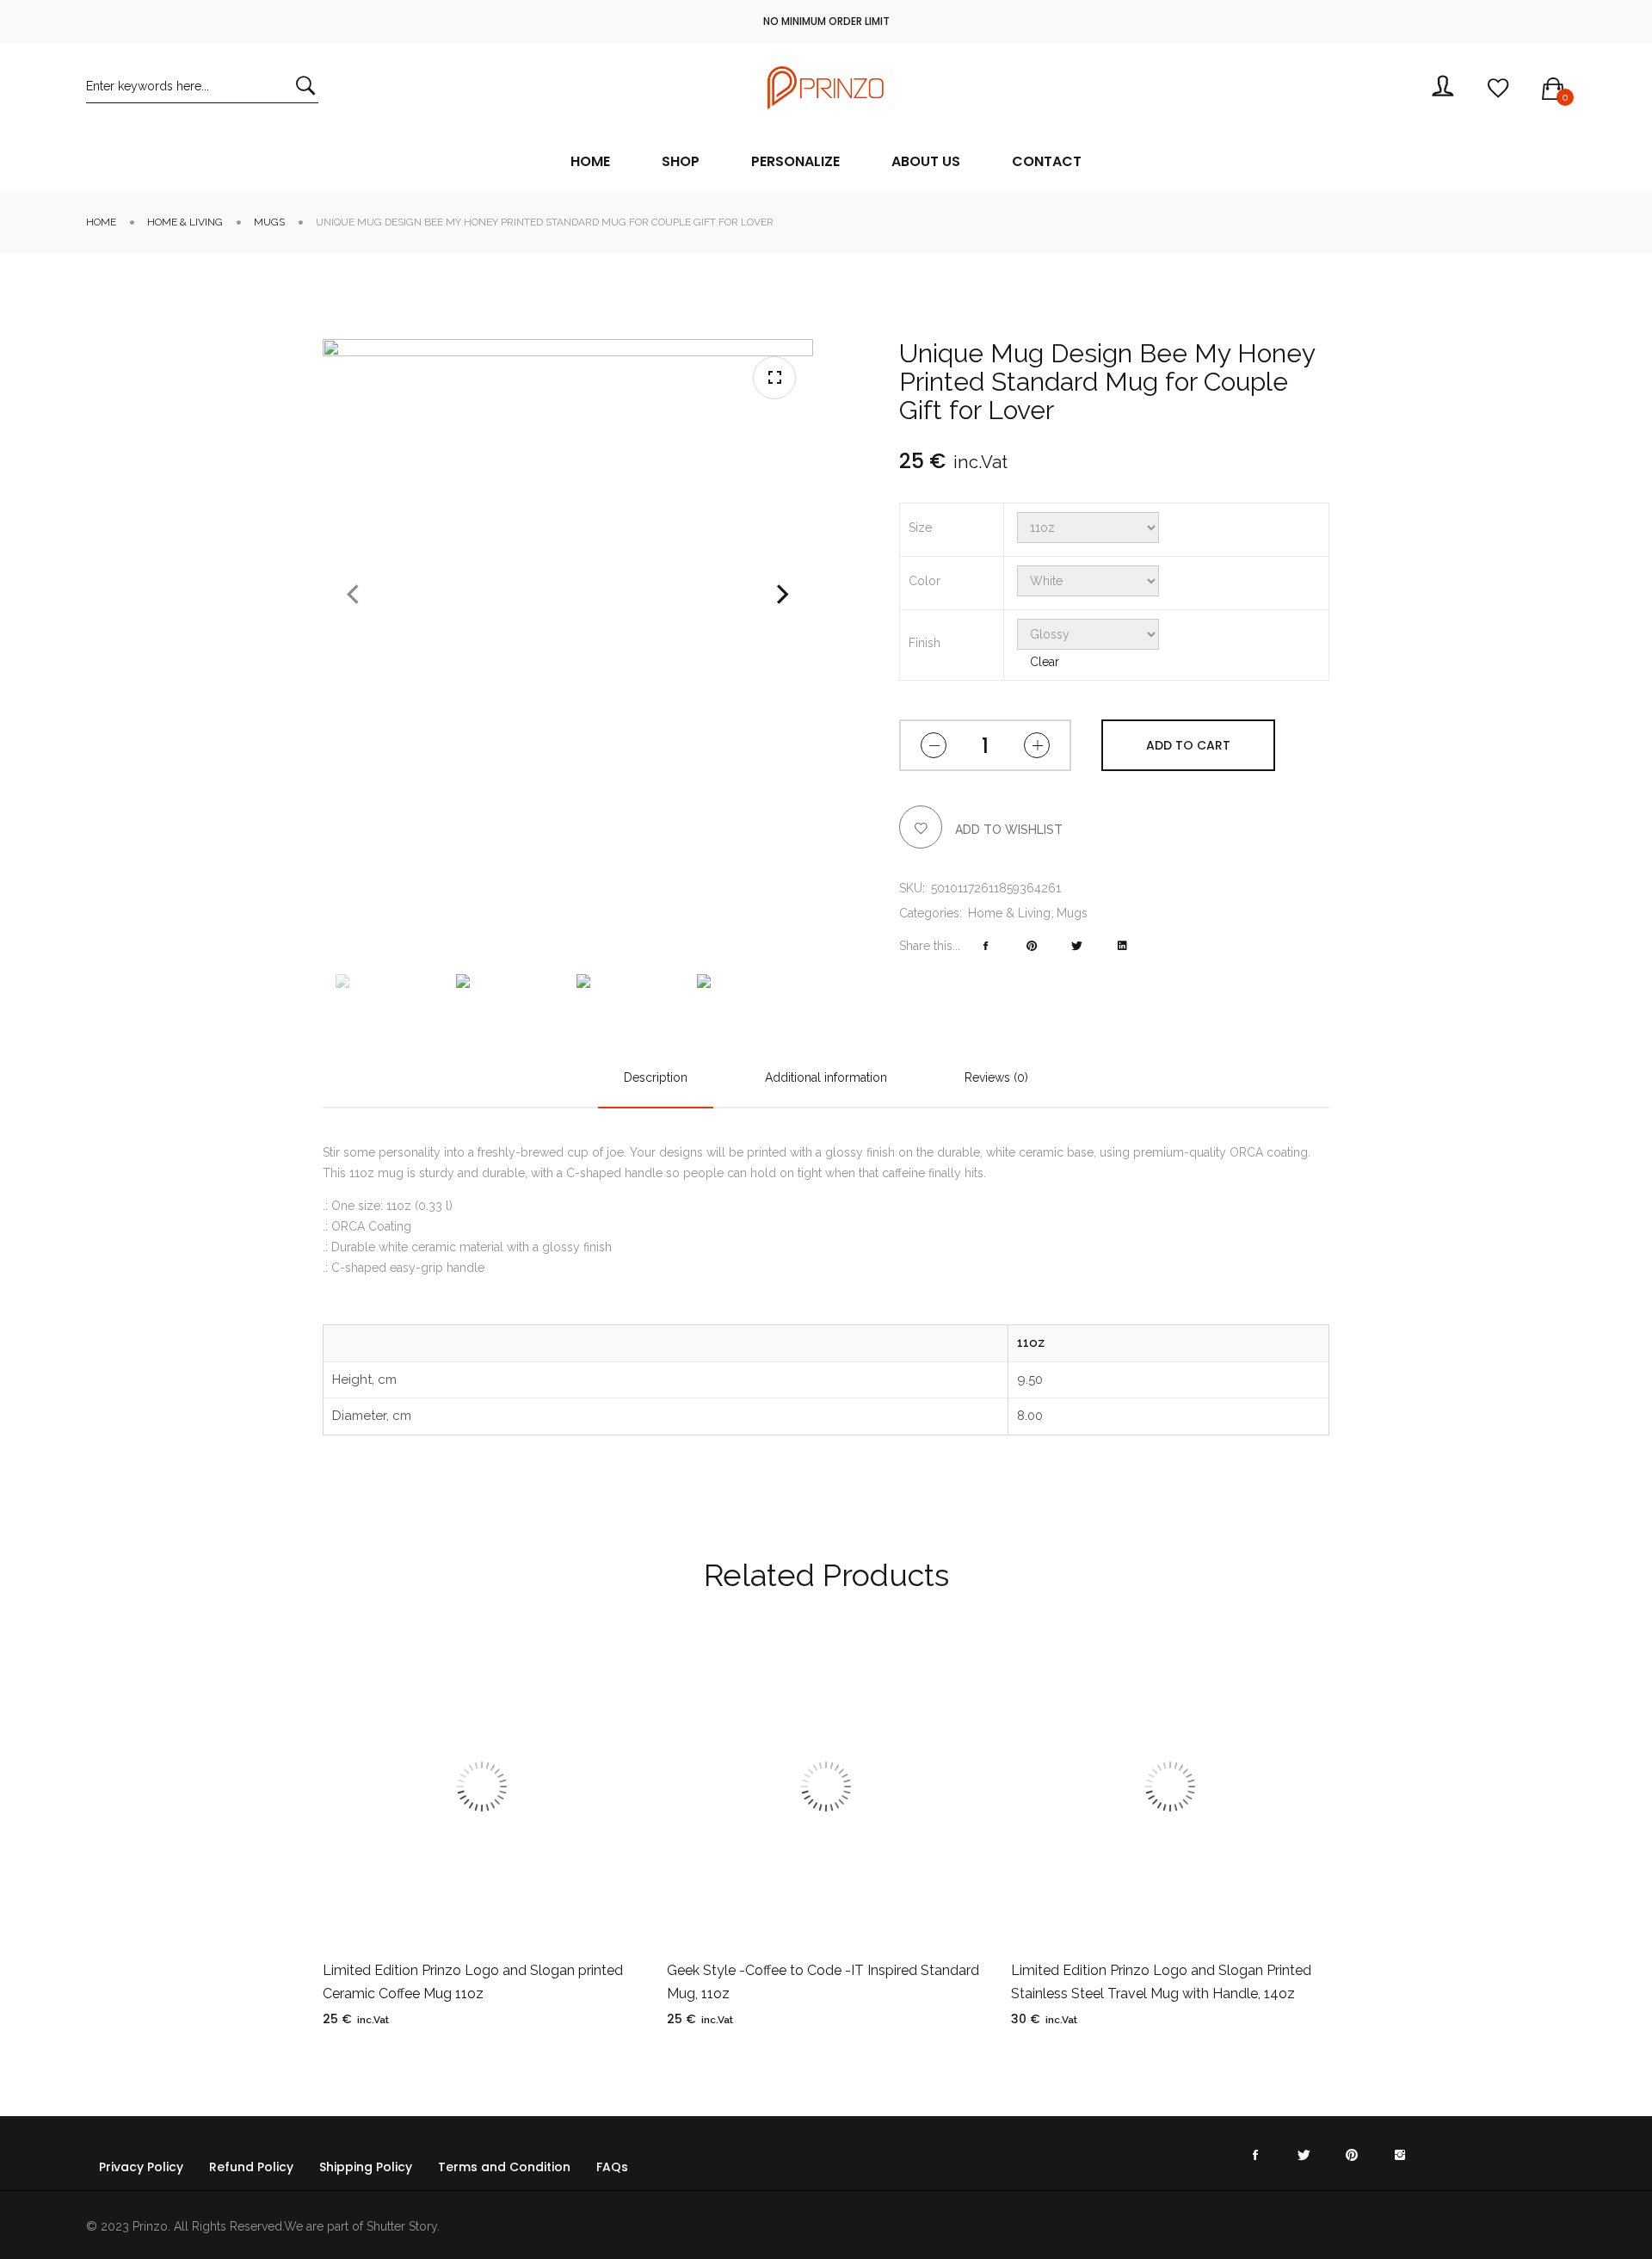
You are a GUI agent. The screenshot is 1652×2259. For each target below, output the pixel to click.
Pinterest (1352, 2152)
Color (925, 581)
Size (920, 528)
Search (305, 86)
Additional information (826, 1077)
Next (783, 595)
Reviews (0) (996, 1077)
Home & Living (185, 222)
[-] (934, 745)
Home (101, 222)
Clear (1045, 662)
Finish (925, 643)
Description (656, 1077)
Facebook (1255, 2152)
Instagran (1400, 2152)
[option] (387, 981)
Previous (353, 595)
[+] (1037, 745)
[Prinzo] (826, 88)
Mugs (269, 222)
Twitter (1304, 2152)
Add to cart (1188, 745)
